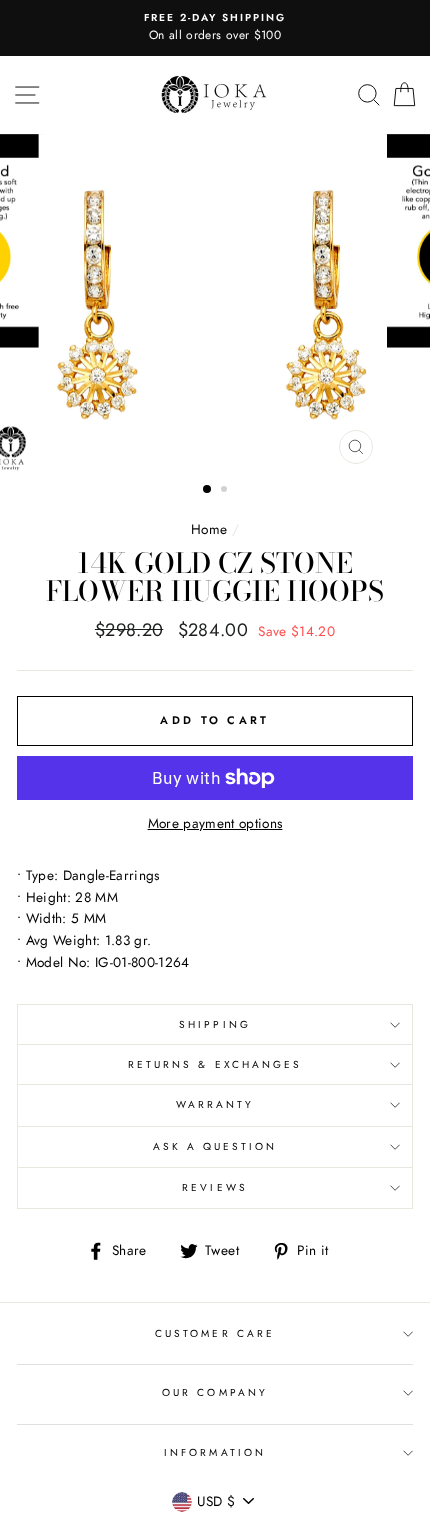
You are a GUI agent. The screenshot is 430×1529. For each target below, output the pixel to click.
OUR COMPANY (215, 1392)
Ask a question (215, 1146)
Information (215, 1452)
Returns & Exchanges (215, 1064)
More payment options (215, 823)
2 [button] (226, 491)
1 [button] (208, 490)
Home (209, 529)
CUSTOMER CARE (215, 1333)
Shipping (214, 1024)
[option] (215, 28)
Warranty (215, 1104)
